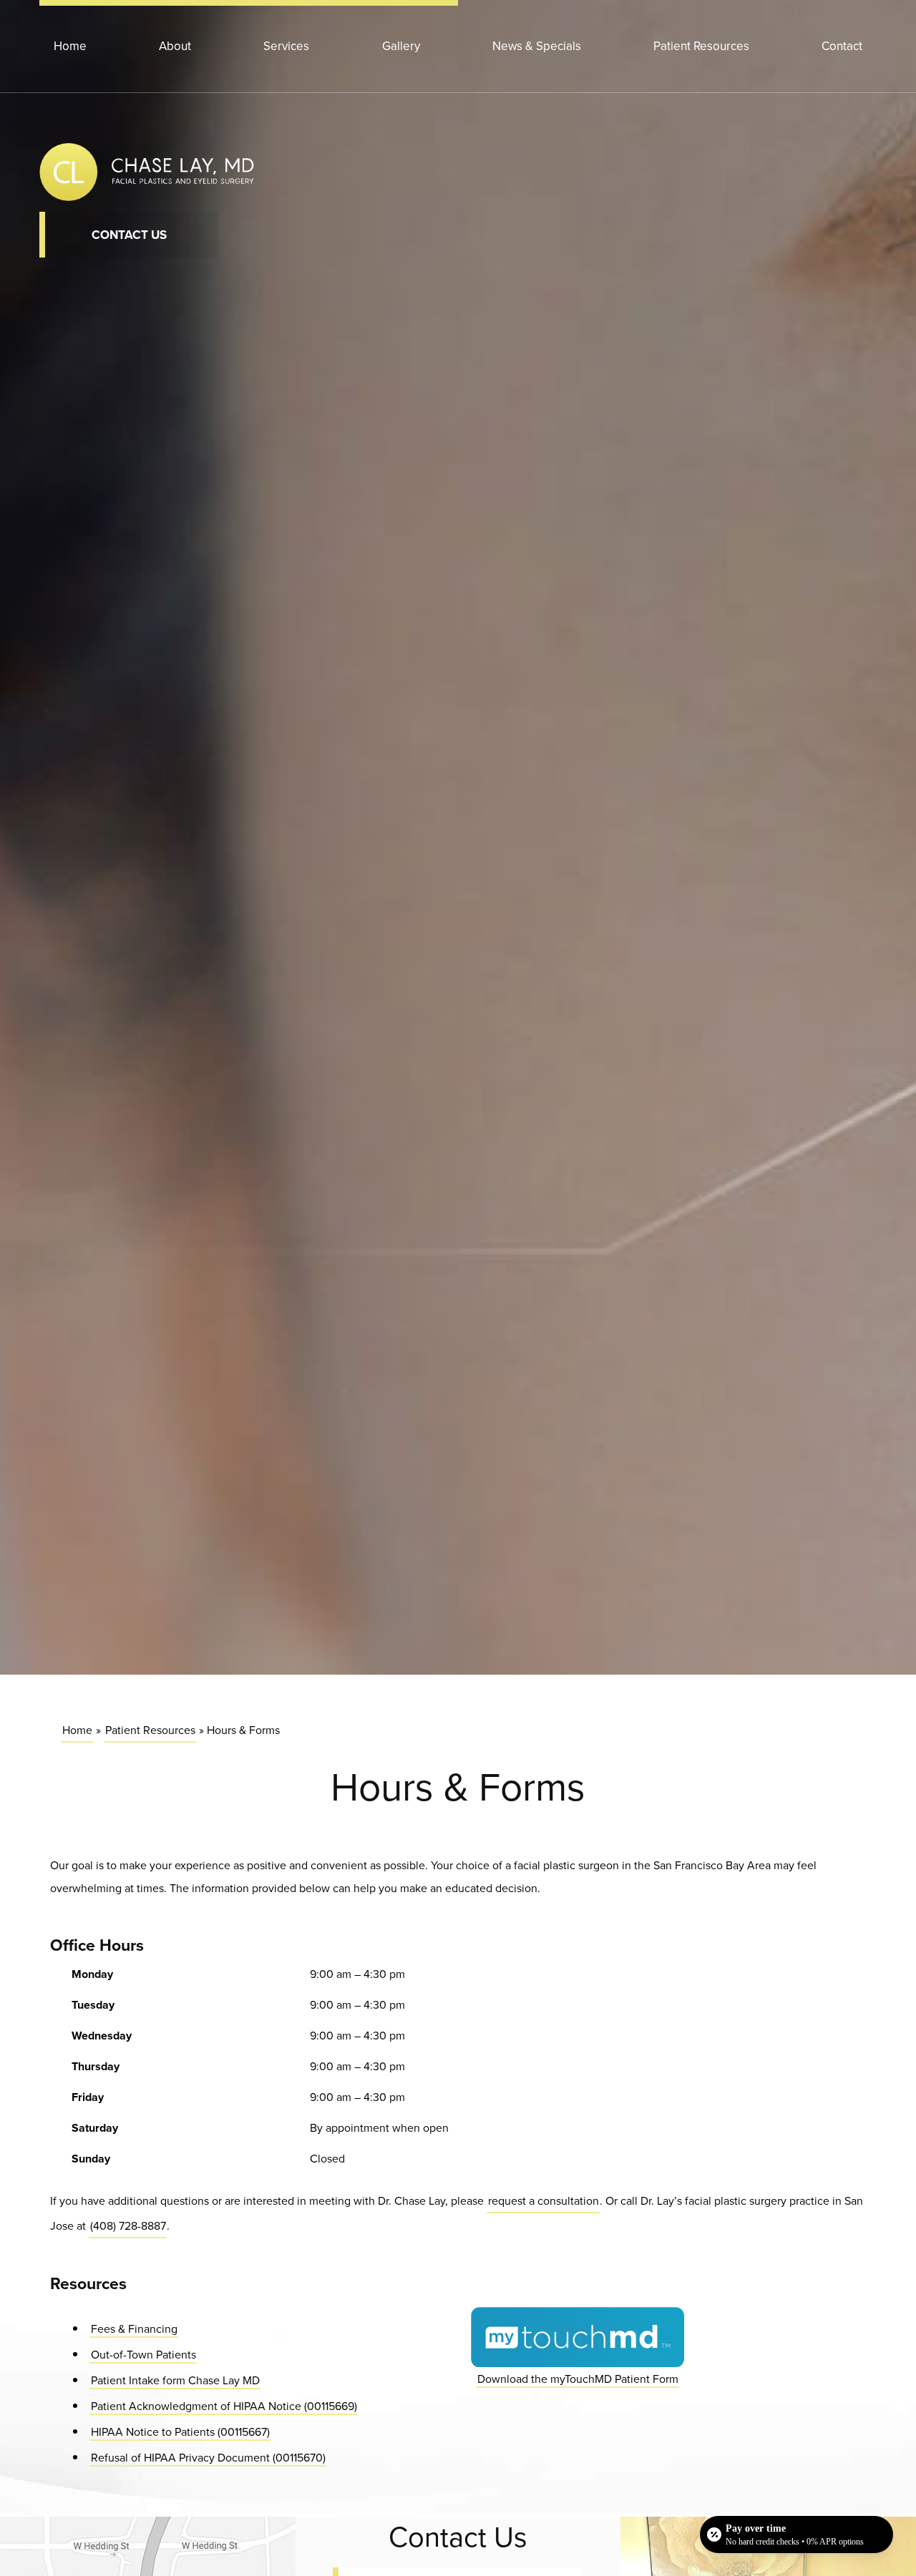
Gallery (401, 46)
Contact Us (129, 235)
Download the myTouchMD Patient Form (577, 2378)
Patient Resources (701, 46)
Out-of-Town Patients (143, 2354)
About (175, 46)
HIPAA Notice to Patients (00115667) (180, 2431)
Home (70, 46)
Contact (842, 46)
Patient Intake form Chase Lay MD (175, 2380)
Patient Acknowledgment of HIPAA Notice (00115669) (224, 2405)
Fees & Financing (134, 2328)
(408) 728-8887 (128, 2226)
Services (286, 46)
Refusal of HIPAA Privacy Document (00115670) (208, 2457)
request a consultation (544, 2201)
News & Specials (537, 46)
